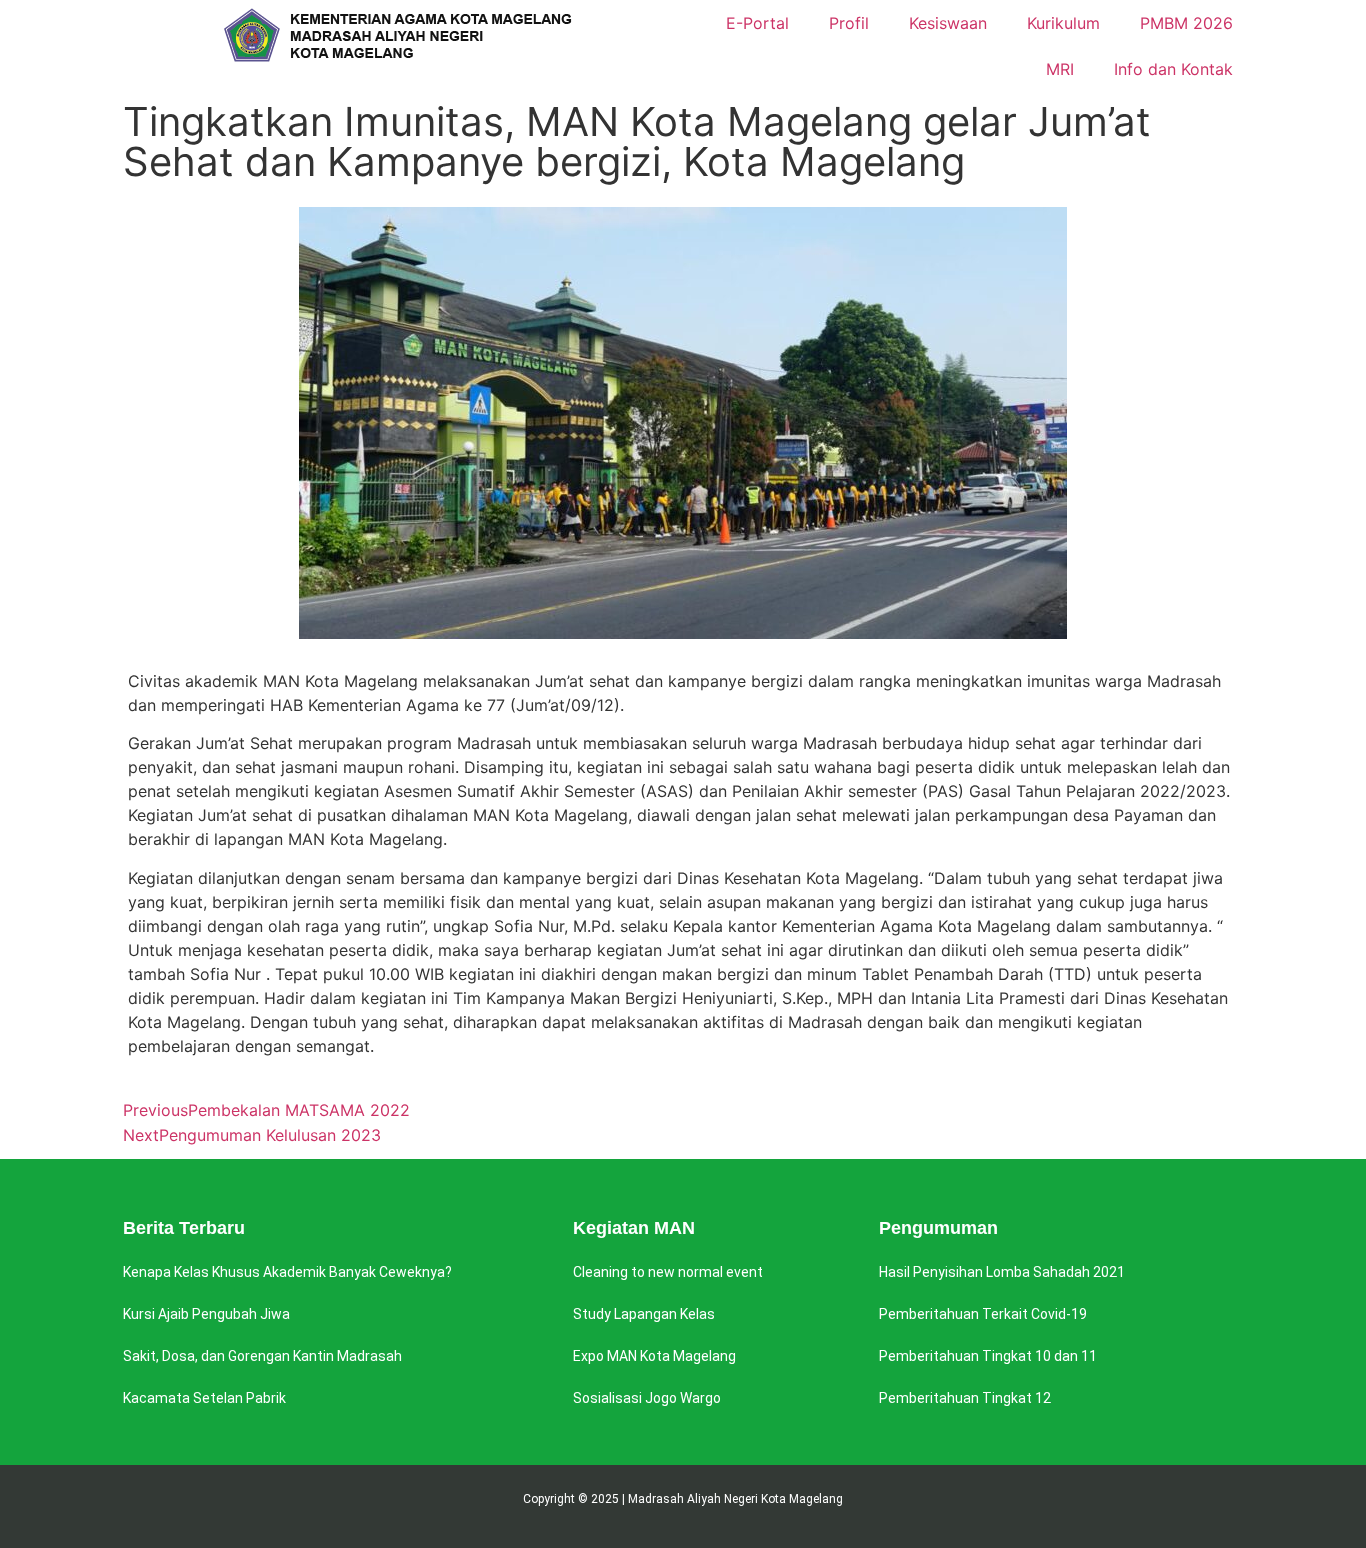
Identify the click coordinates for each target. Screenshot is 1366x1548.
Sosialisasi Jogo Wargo (647, 1398)
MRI (1060, 69)
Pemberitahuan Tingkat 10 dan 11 (988, 1356)
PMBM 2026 (1186, 23)
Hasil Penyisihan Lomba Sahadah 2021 (1002, 1272)
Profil (849, 23)
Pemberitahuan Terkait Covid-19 (983, 1314)
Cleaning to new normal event (668, 1272)
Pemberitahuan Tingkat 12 (965, 1398)
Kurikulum (1063, 23)
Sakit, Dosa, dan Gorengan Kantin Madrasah (262, 1356)
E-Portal (757, 23)
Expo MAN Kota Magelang (654, 1356)
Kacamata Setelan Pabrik (204, 1398)
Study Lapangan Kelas (644, 1314)
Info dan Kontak (1173, 69)
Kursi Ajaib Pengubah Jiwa (206, 1314)
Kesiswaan (948, 23)
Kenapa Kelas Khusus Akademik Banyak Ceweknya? (287, 1272)
